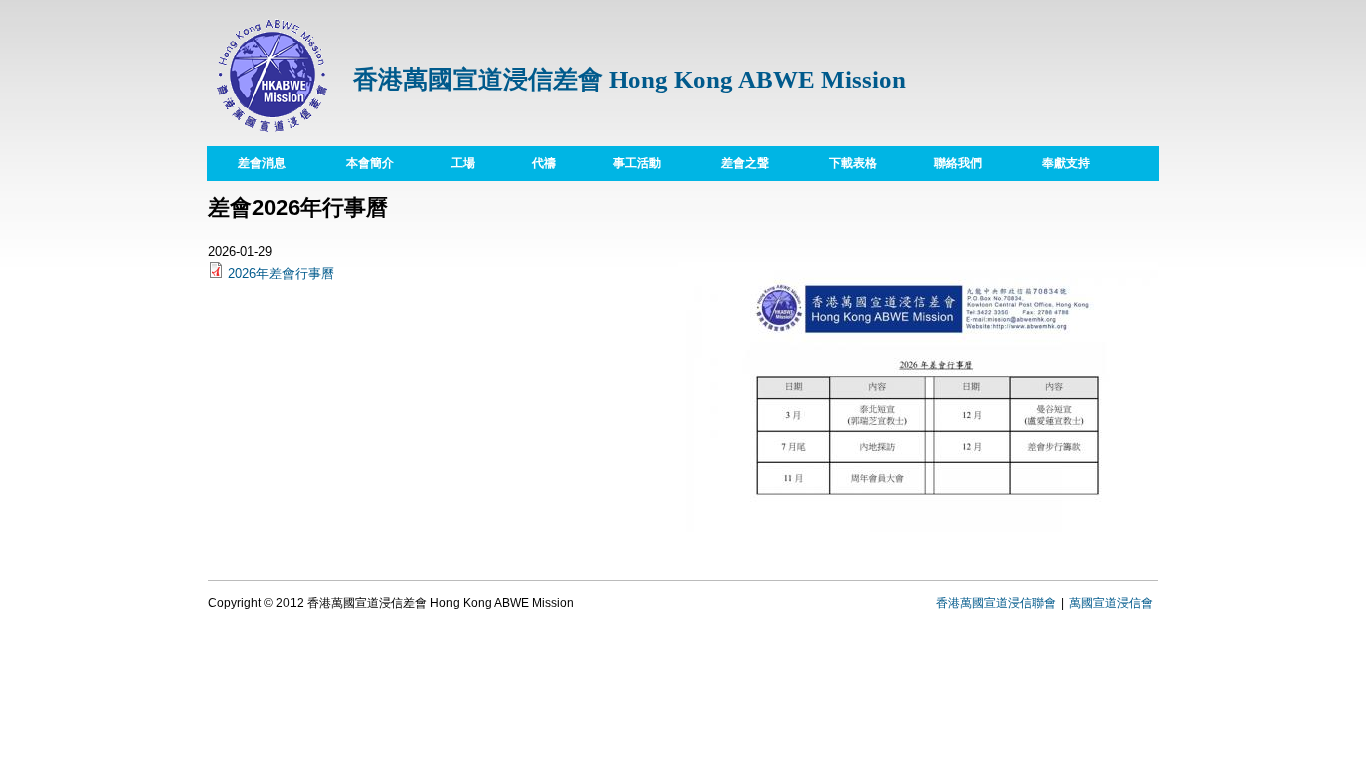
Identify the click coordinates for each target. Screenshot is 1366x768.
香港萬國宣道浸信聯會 (996, 603)
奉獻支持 (1066, 163)
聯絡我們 (958, 163)
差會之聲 (745, 163)
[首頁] (273, 135)
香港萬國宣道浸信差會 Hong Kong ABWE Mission (629, 79)
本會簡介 (355, 162)
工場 (448, 162)
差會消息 (262, 163)
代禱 (529, 162)
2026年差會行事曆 (281, 273)
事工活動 (637, 163)
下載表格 (838, 162)
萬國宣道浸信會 (1111, 603)
